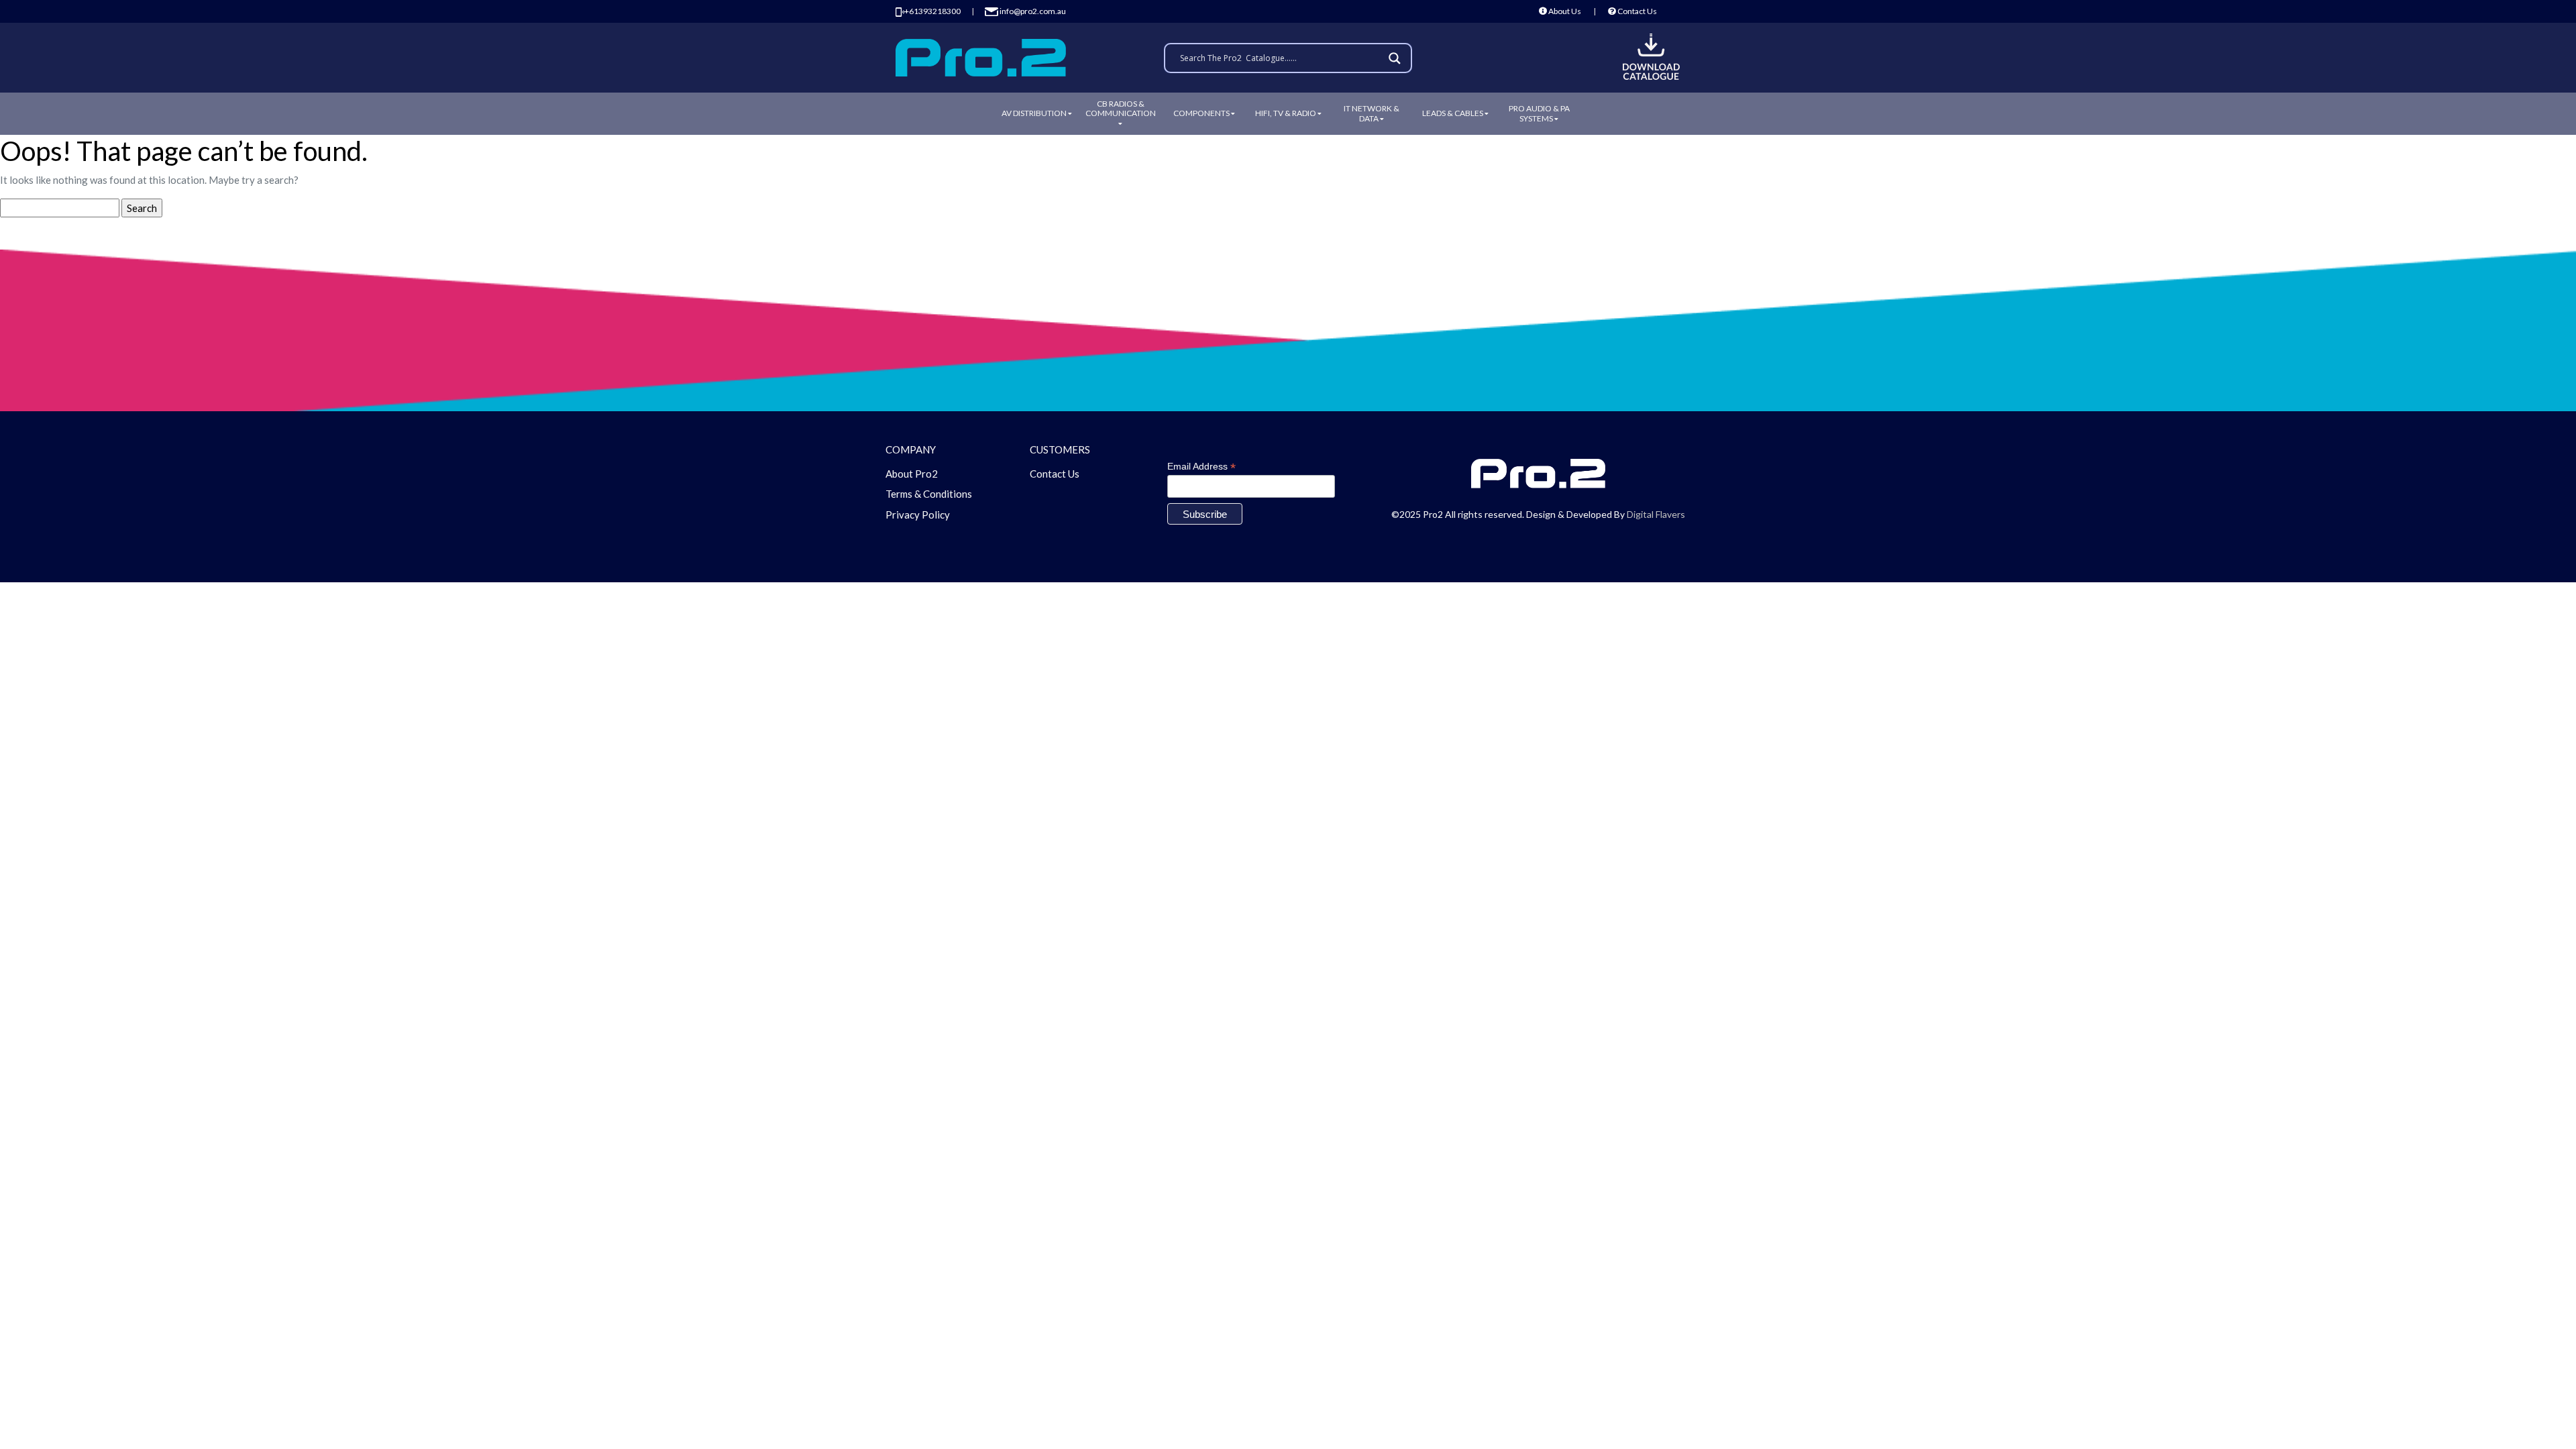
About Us (1564, 11)
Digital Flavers (1656, 514)
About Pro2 (912, 474)
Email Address (1201, 467)
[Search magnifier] (1397, 58)
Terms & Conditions (929, 494)
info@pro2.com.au (1032, 11)
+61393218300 (932, 11)
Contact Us (1636, 11)
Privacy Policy (918, 515)
